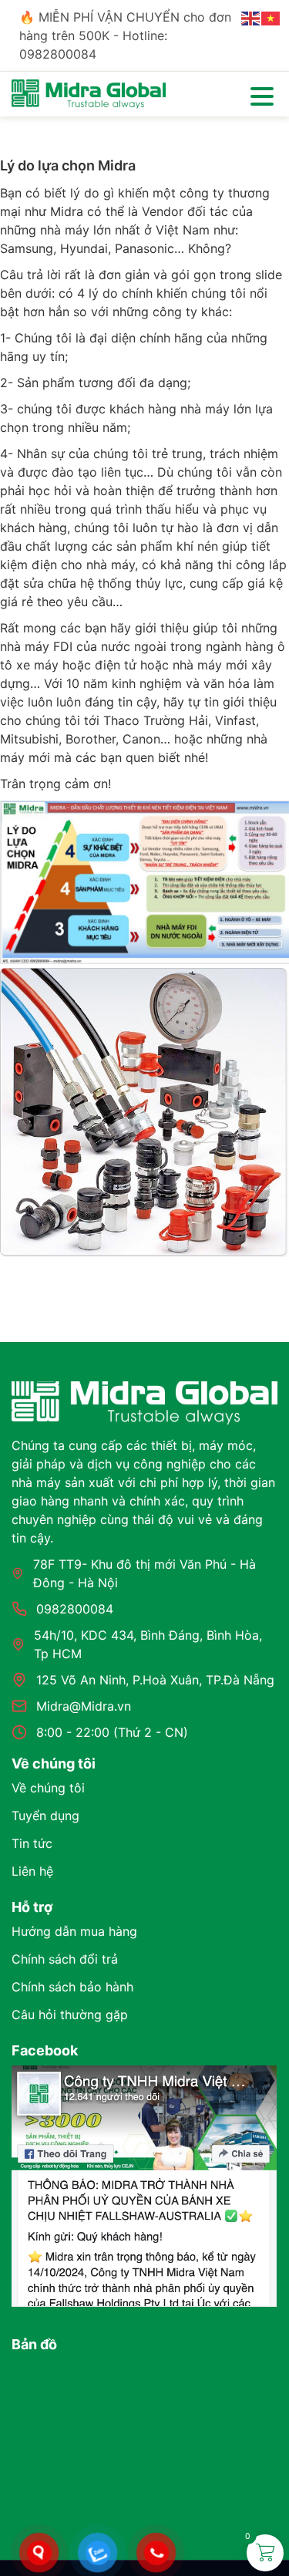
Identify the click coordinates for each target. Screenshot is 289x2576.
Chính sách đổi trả (65, 1959)
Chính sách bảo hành (72, 1987)
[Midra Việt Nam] (89, 93)
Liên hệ (32, 1871)
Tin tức (32, 1843)
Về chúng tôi (48, 1788)
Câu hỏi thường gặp (70, 2015)
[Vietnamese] (271, 17)
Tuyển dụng (45, 1816)
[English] (251, 17)
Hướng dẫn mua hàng (74, 1931)
